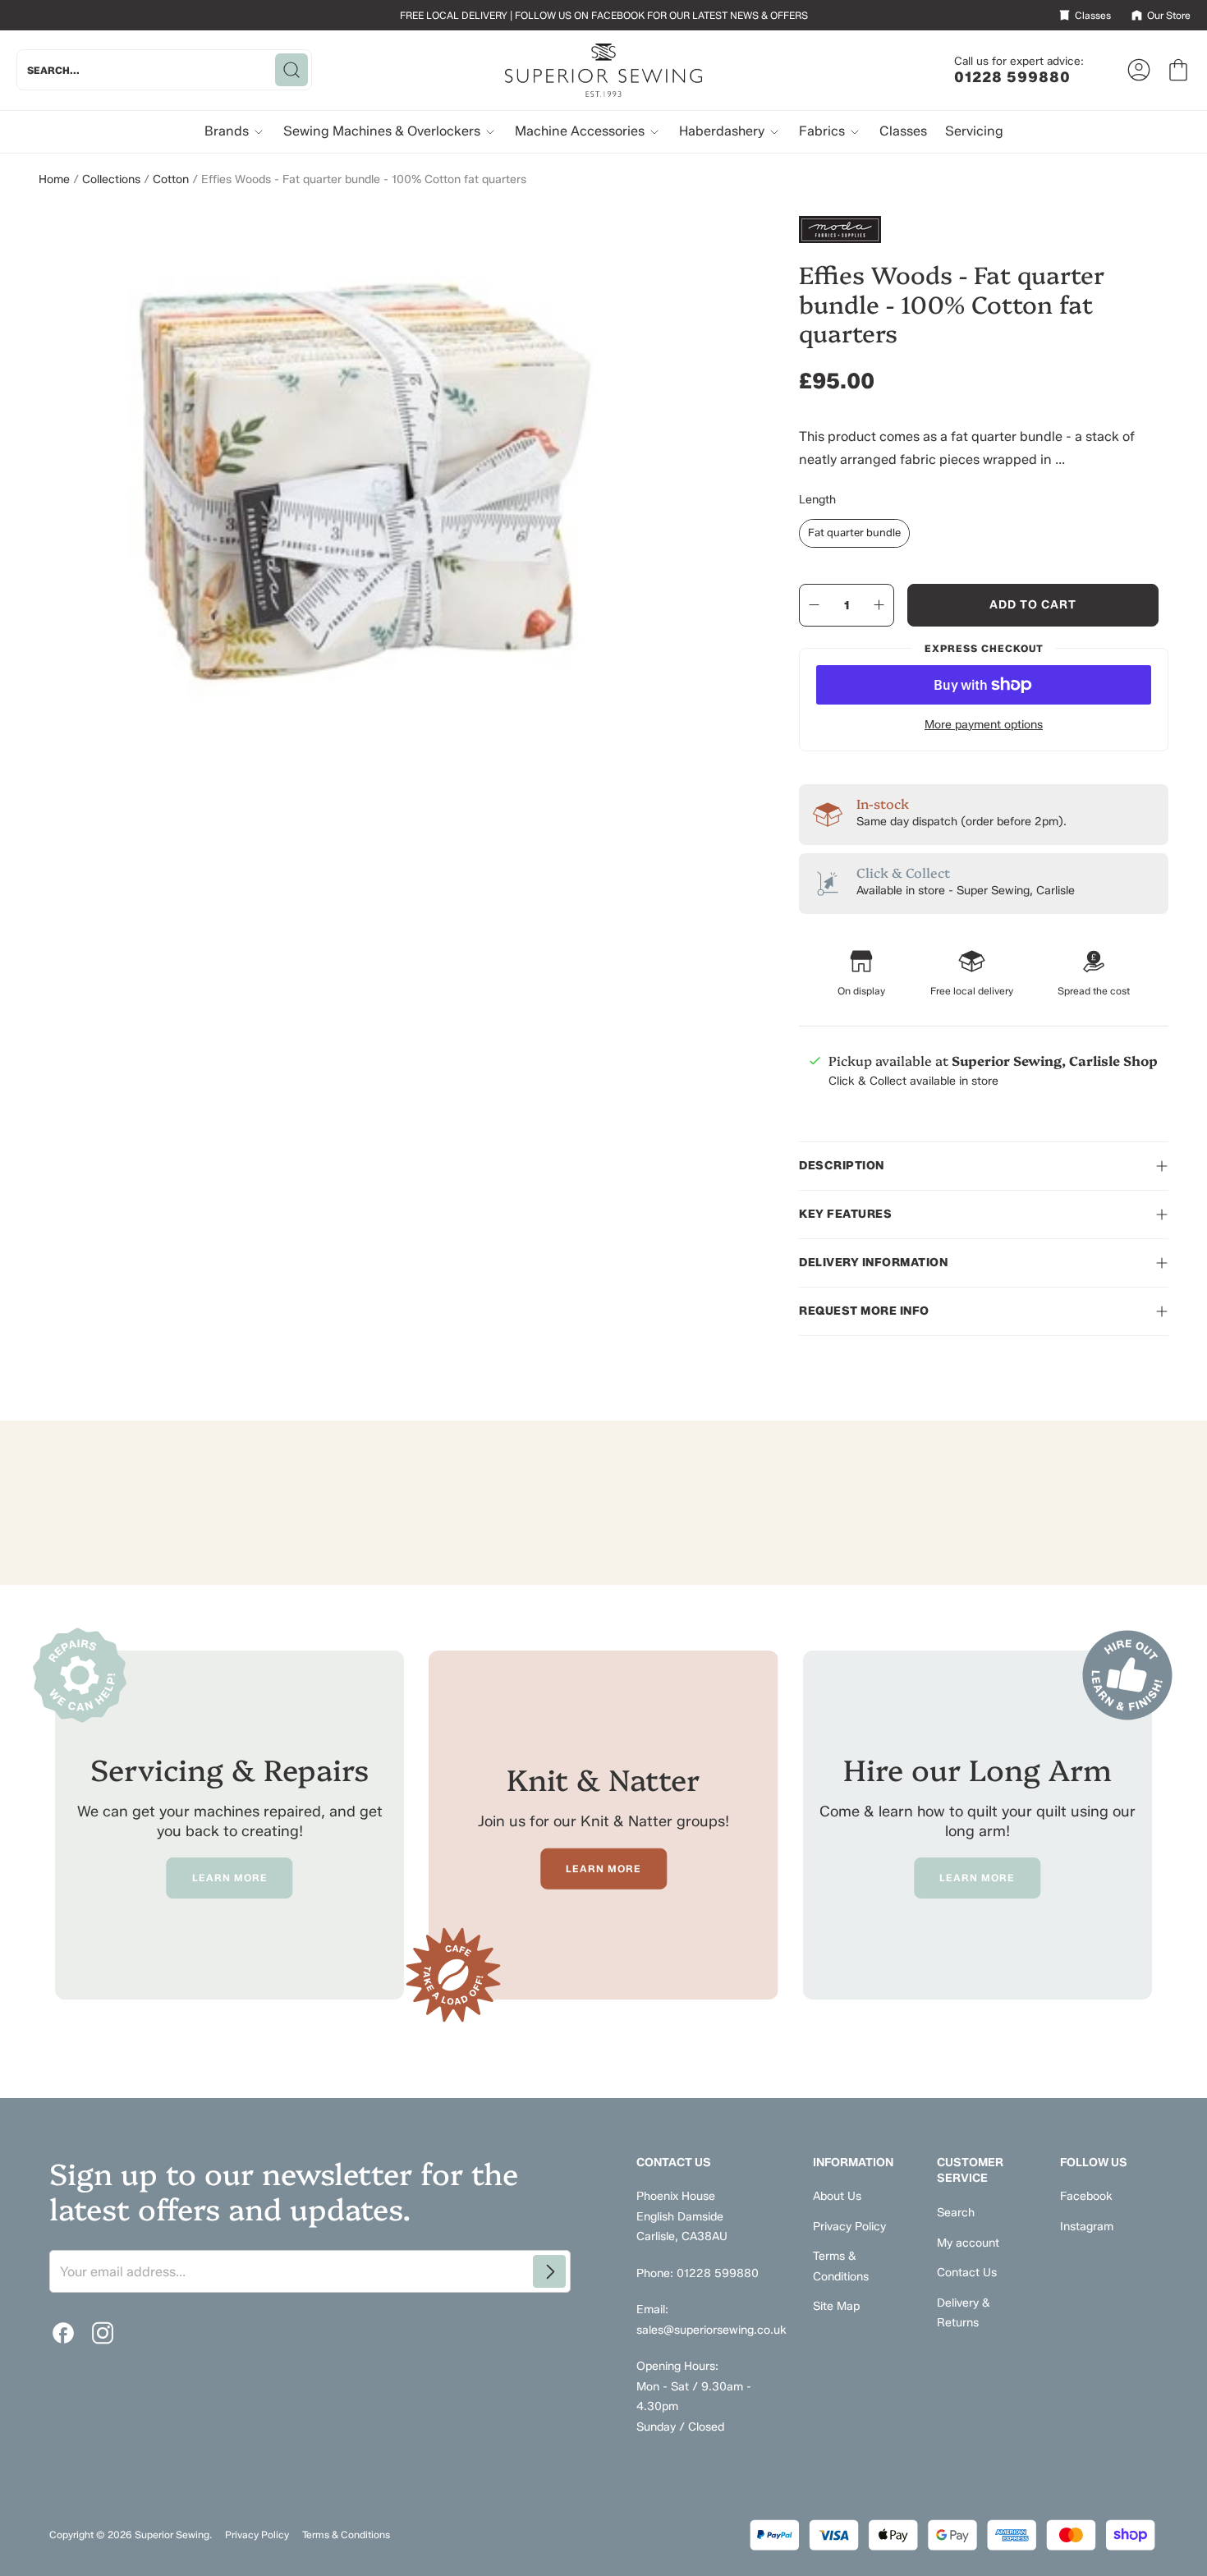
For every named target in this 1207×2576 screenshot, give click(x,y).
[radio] (854, 533)
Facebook (1086, 2196)
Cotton (171, 179)
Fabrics (824, 131)
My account (968, 2243)
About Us (837, 2196)
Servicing (974, 131)
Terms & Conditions (346, 2535)
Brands (228, 131)
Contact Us (967, 2273)
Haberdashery (723, 131)
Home (54, 179)
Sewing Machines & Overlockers (383, 131)
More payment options (984, 725)
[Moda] (984, 230)
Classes (903, 131)
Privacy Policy (849, 2227)
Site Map (836, 2306)
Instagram (1087, 2227)
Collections (111, 179)
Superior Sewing (172, 2535)
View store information (888, 1120)
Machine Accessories (581, 131)
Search (956, 2213)
